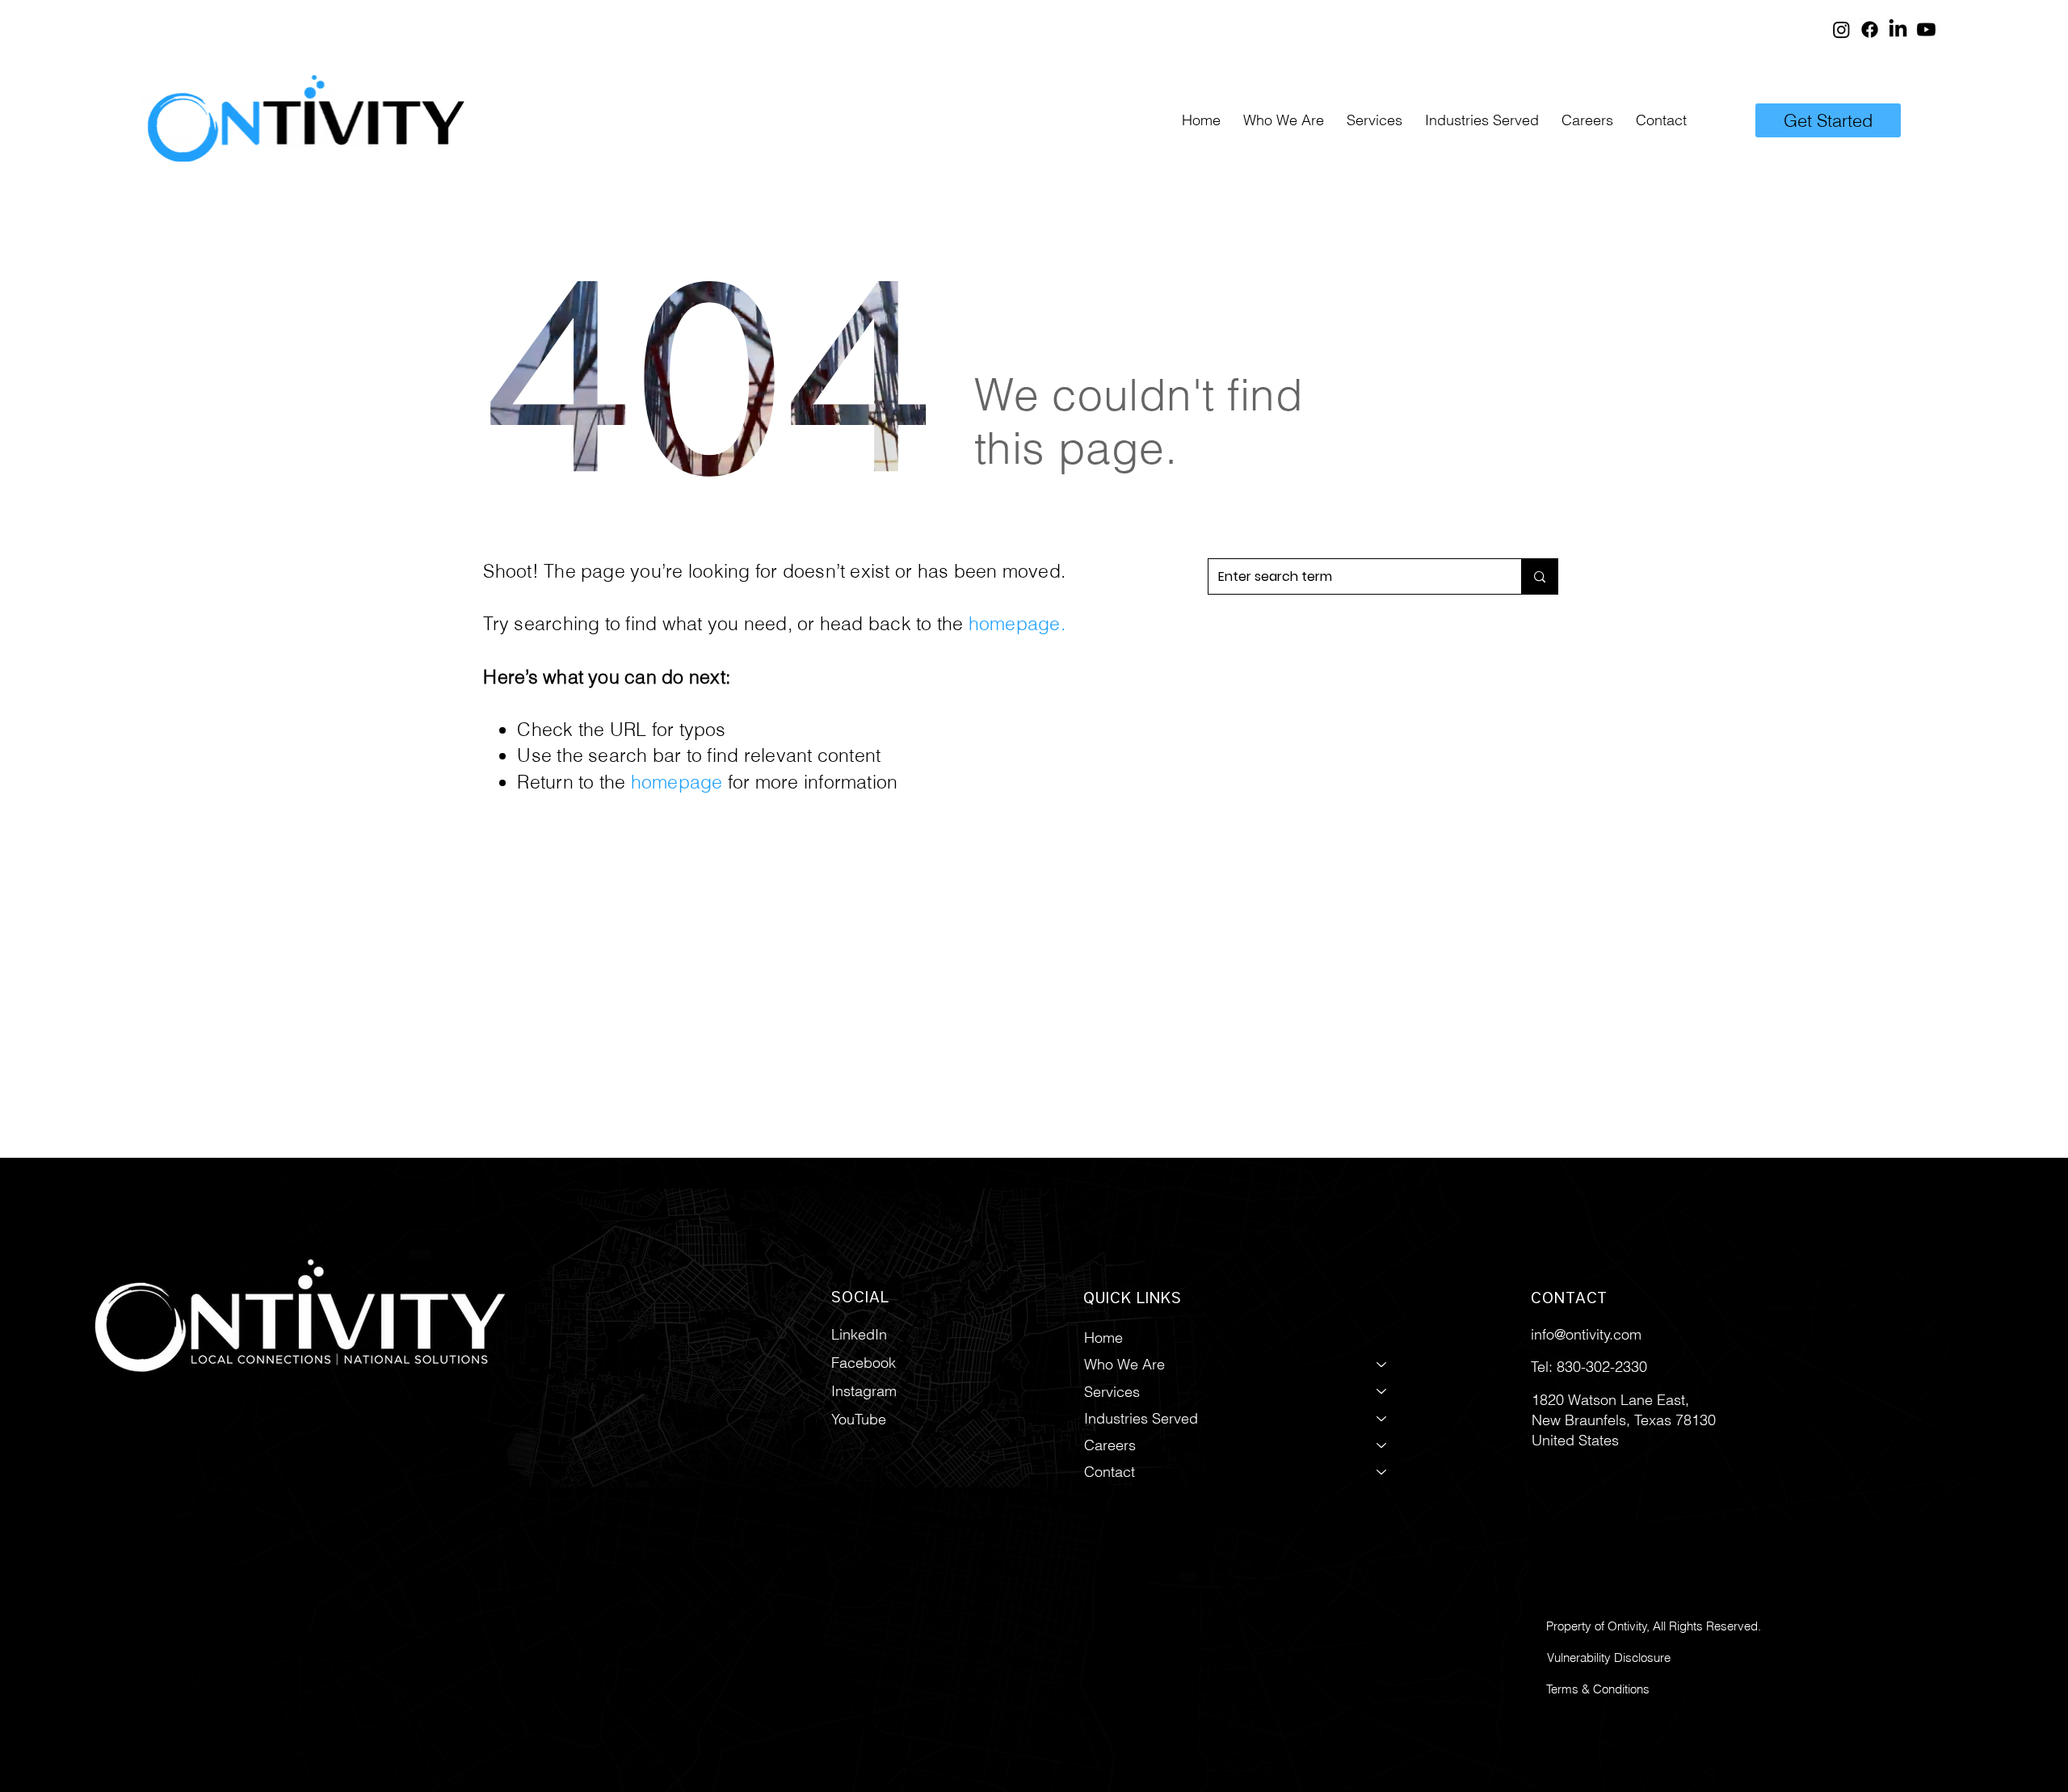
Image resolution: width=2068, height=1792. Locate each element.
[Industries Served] (1382, 1418)
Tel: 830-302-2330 (1589, 1367)
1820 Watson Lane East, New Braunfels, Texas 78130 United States (1624, 1420)
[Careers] (1382, 1445)
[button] (1374, 120)
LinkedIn (859, 1334)
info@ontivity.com (1586, 1334)
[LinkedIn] (1898, 29)
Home (1103, 1338)
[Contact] (1382, 1472)
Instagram (864, 1391)
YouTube (859, 1419)
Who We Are (1124, 1364)
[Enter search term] (1539, 576)
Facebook (864, 1363)
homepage (1015, 623)
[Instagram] (1841, 29)
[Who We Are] (1382, 1364)
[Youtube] (1926, 29)
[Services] (1382, 1392)
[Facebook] (1870, 29)
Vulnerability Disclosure (1609, 1657)
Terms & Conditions (1598, 1689)
